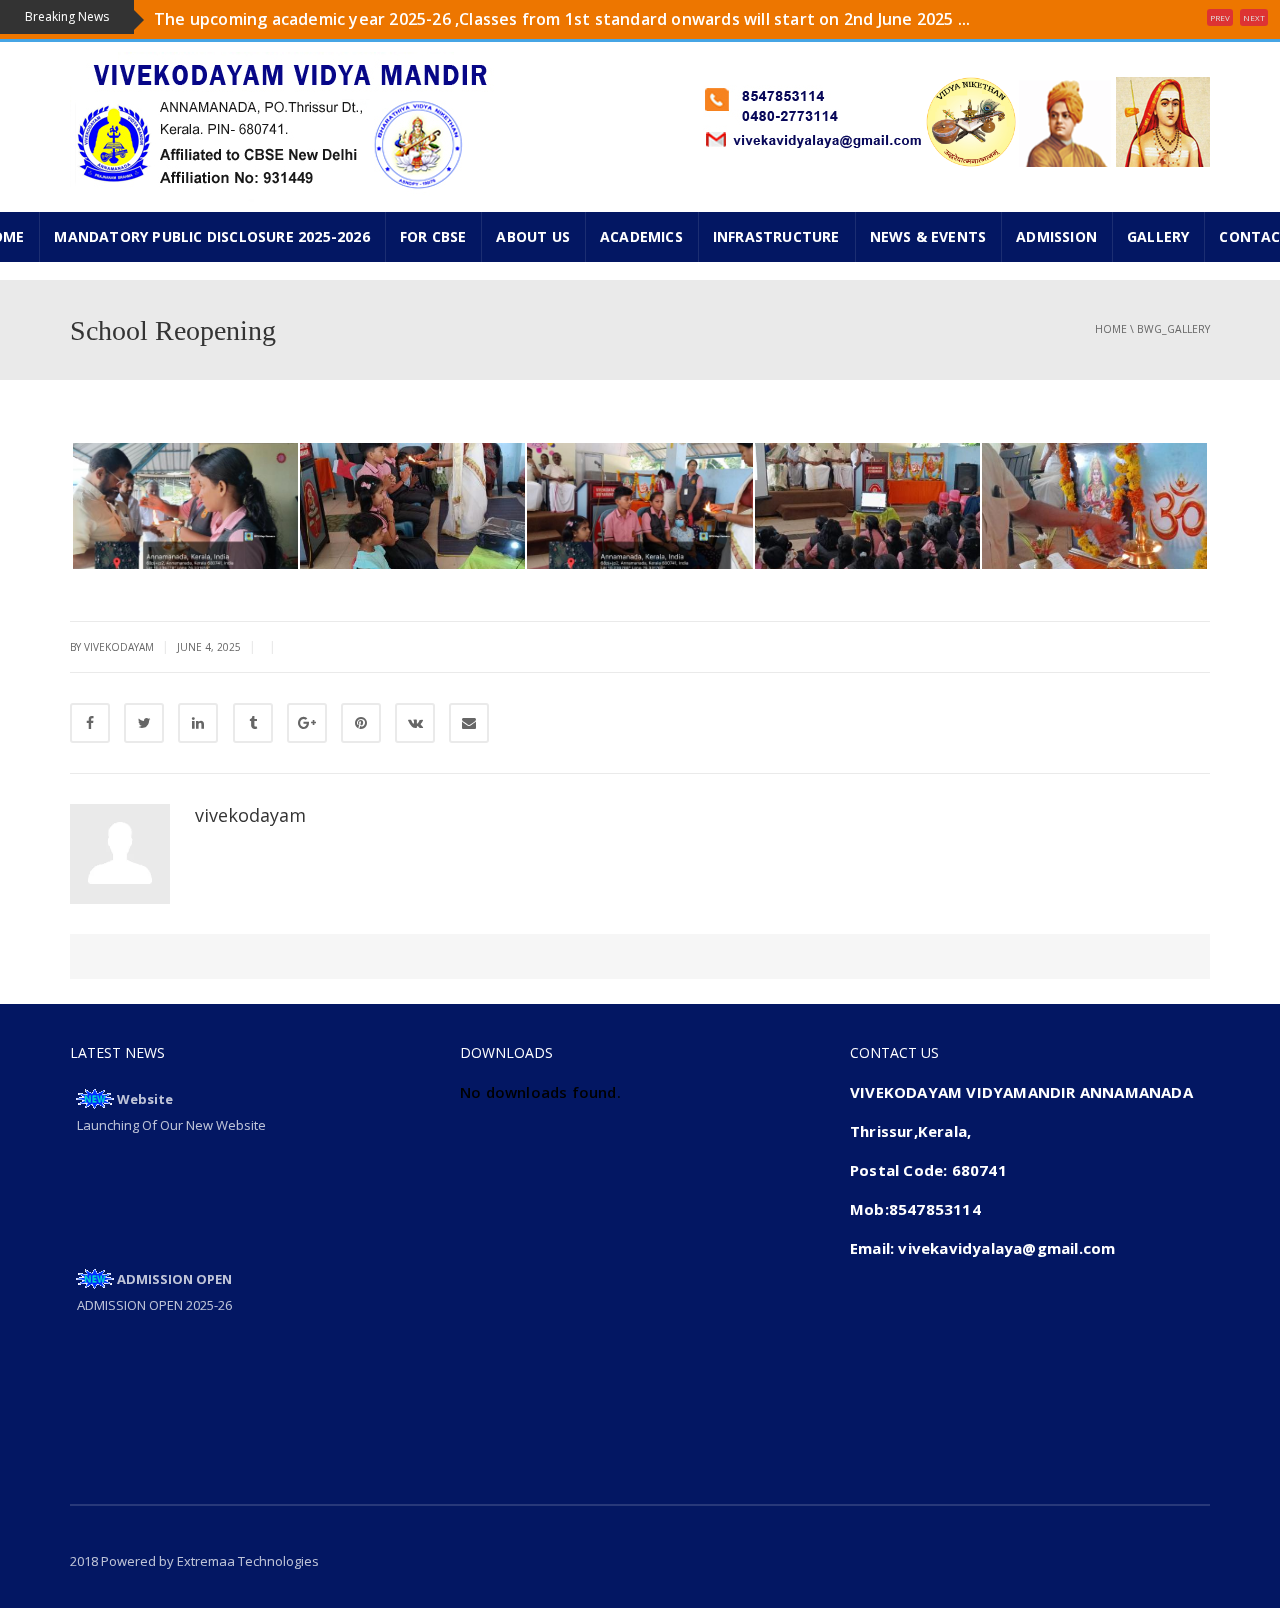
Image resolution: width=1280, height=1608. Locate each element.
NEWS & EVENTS (928, 236)
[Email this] (469, 723)
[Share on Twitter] (144, 723)
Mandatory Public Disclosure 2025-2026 (211, 236)
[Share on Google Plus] (307, 723)
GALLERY (1158, 236)
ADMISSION (1056, 236)
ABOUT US (533, 236)
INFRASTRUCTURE (776, 236)
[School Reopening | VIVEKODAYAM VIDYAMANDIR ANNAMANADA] (286, 125)
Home (1111, 329)
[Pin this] (361, 723)
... (160, 34)
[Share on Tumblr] (253, 723)
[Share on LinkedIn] (198, 723)
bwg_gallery (1173, 329)
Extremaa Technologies (248, 1561)
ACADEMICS (641, 236)
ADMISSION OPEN (174, 1279)
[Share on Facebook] (90, 723)
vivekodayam (250, 815)
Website (145, 1099)
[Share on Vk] (415, 723)
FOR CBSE (433, 236)
